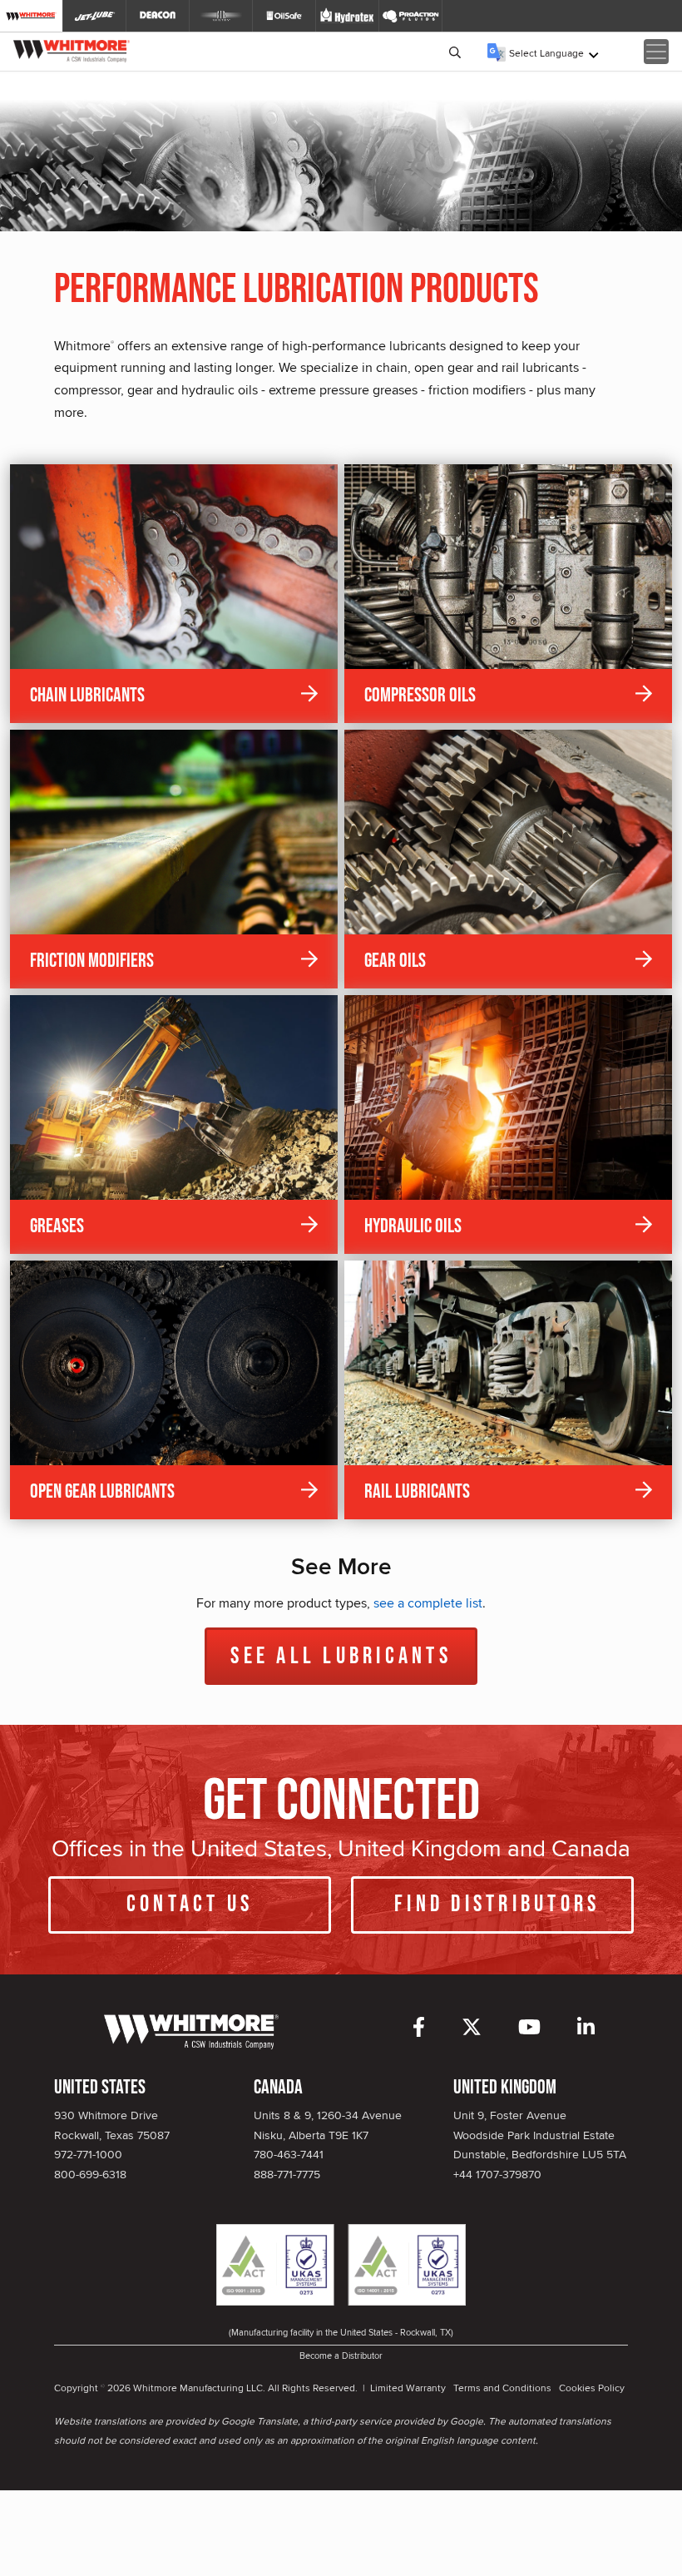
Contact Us (190, 1904)
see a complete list (428, 1603)
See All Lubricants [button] (341, 1656)
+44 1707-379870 (497, 2174)
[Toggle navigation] (656, 52)
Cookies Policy (592, 2388)
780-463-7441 (289, 2154)
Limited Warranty (408, 2388)
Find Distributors (497, 1904)
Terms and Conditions (502, 2388)
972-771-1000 (88, 2154)
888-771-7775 (287, 2174)
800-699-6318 (90, 2174)
